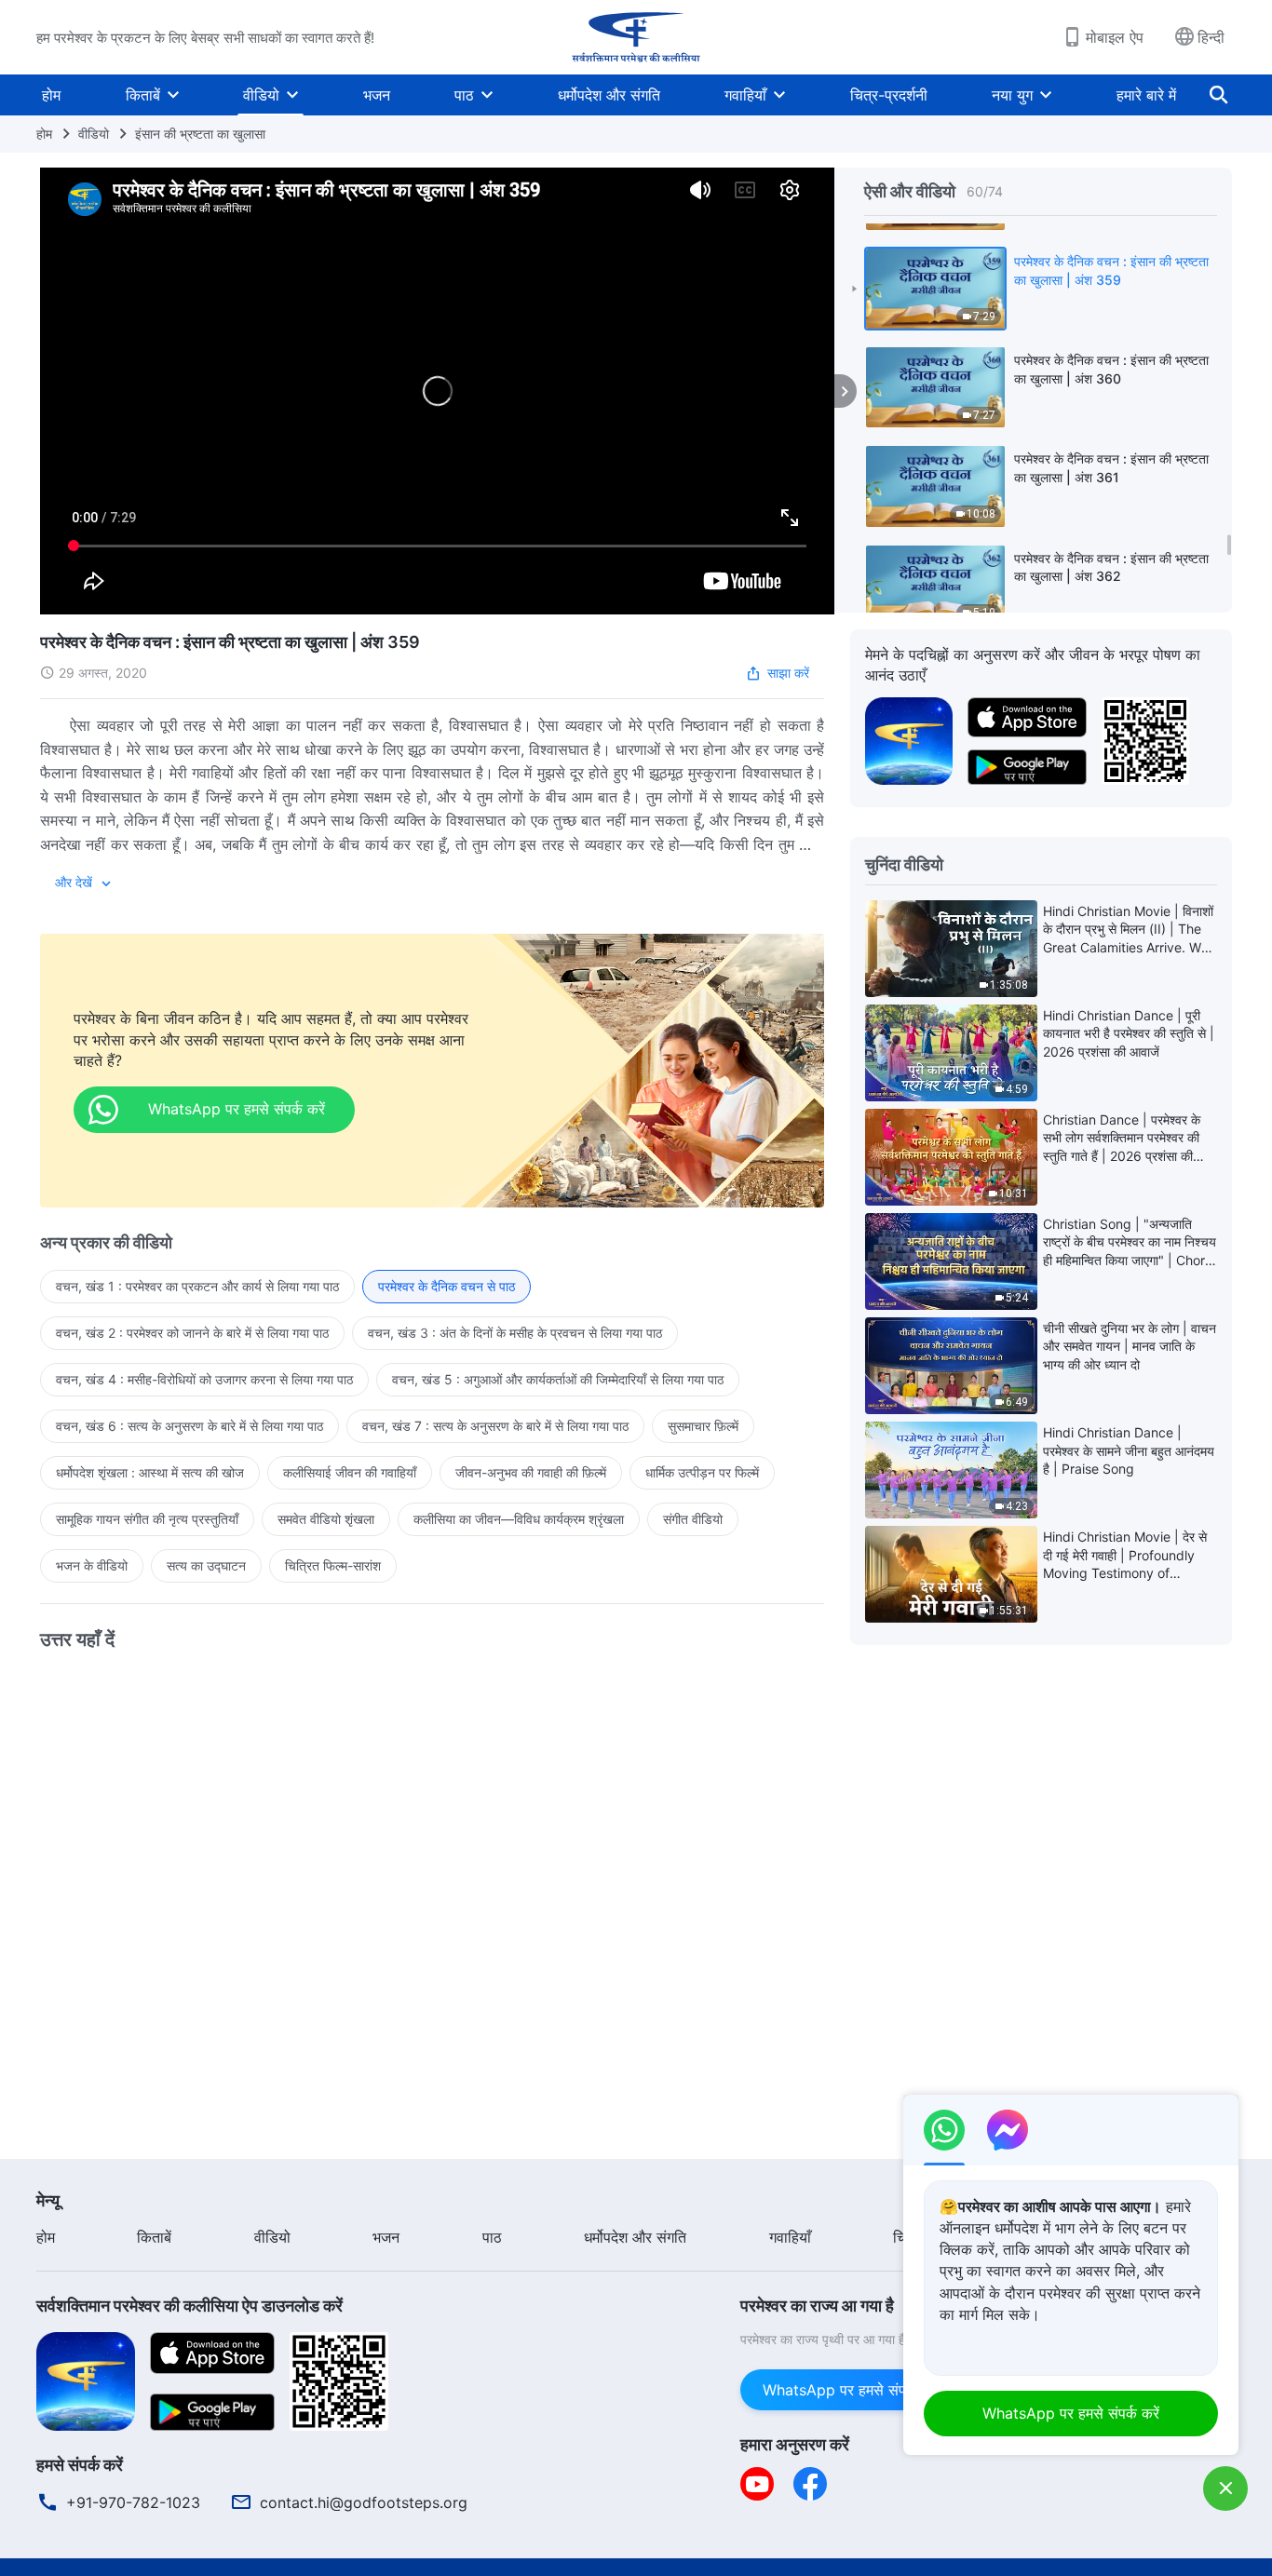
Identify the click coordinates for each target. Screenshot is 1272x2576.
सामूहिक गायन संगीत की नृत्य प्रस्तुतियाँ (147, 1519)
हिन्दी (1211, 37)
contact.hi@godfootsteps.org (364, 2502)
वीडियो (261, 95)
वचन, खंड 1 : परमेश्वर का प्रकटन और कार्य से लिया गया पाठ (197, 1286)
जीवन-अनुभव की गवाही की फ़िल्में (531, 1472)
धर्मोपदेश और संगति (609, 95)
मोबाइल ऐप (1115, 37)
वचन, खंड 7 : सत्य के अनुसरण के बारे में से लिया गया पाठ (495, 1426)
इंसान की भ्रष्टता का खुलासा (200, 134)
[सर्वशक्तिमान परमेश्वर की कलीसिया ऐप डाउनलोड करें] (86, 2380)
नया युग (1012, 95)
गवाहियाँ (745, 95)
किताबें (143, 95)
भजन (377, 95)
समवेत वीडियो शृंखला (326, 1519)
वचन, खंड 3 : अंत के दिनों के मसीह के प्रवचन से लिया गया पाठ (515, 1333)
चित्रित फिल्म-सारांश (333, 1565)
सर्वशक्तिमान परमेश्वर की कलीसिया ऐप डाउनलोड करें (189, 2306)
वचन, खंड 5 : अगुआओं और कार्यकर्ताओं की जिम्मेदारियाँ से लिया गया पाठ (558, 1379)
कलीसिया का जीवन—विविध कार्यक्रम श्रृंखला (519, 1519)
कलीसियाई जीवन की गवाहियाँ (350, 1472)
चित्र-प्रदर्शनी (889, 95)
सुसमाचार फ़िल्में (703, 1426)
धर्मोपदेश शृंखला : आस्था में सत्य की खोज (150, 1472)
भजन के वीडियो (92, 1565)
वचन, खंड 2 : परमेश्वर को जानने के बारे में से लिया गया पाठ (192, 1333)
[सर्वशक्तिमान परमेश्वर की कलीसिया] (636, 37)
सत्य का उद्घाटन (206, 1565)
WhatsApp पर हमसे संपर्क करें (851, 2390)
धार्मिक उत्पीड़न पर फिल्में (702, 1472)
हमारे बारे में (1146, 95)
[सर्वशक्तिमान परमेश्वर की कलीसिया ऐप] (909, 739)
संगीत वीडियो (693, 1519)
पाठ (464, 95)
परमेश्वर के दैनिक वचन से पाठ (447, 1286)
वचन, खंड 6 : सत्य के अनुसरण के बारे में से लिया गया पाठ (189, 1426)
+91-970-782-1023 (133, 2502)
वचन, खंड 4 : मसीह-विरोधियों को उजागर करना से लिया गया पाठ (204, 1379)
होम (51, 95)
